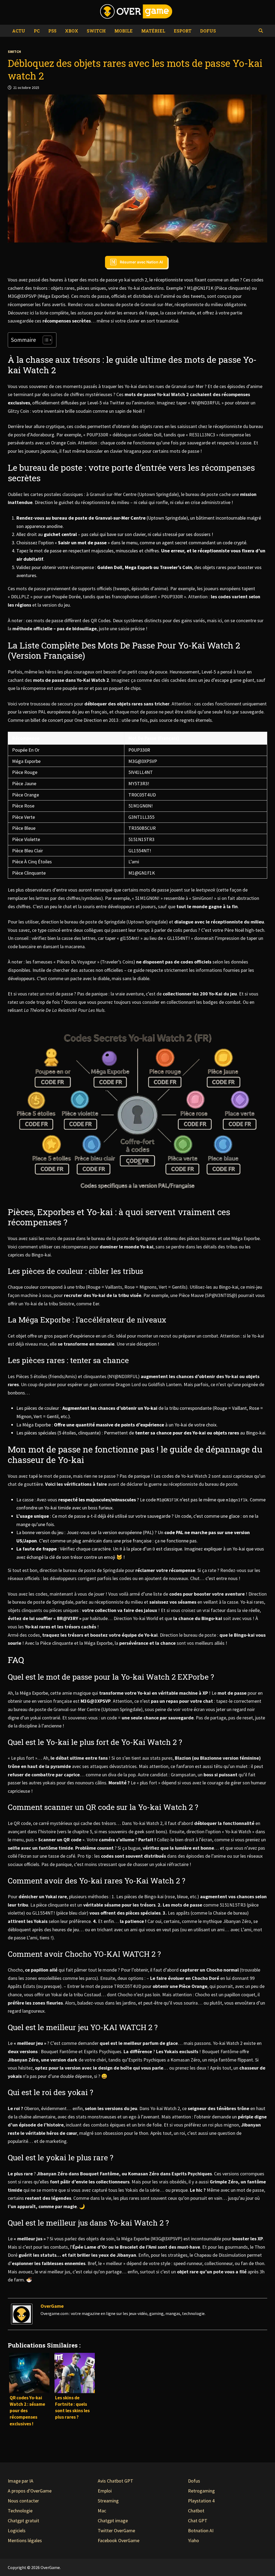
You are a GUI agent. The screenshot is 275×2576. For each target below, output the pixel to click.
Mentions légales (25, 2540)
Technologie (20, 2511)
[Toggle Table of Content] (45, 340)
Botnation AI (201, 2530)
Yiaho (193, 2540)
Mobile (124, 31)
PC (37, 31)
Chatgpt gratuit (23, 2521)
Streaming (108, 2501)
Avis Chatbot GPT (115, 2481)
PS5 (52, 31)
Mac (102, 2511)
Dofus (208, 31)
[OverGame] (22, 2314)
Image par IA (21, 2481)
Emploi (105, 2491)
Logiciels (17, 2530)
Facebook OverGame (119, 2540)
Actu (19, 31)
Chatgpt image (113, 2521)
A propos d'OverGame (30, 2491)
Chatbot (196, 2511)
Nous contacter (23, 2501)
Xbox (72, 31)
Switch (96, 31)
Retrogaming (201, 2491)
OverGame (52, 2306)
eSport (183, 31)
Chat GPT (198, 2521)
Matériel (153, 31)
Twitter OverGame (116, 2530)
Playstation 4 (201, 2501)
